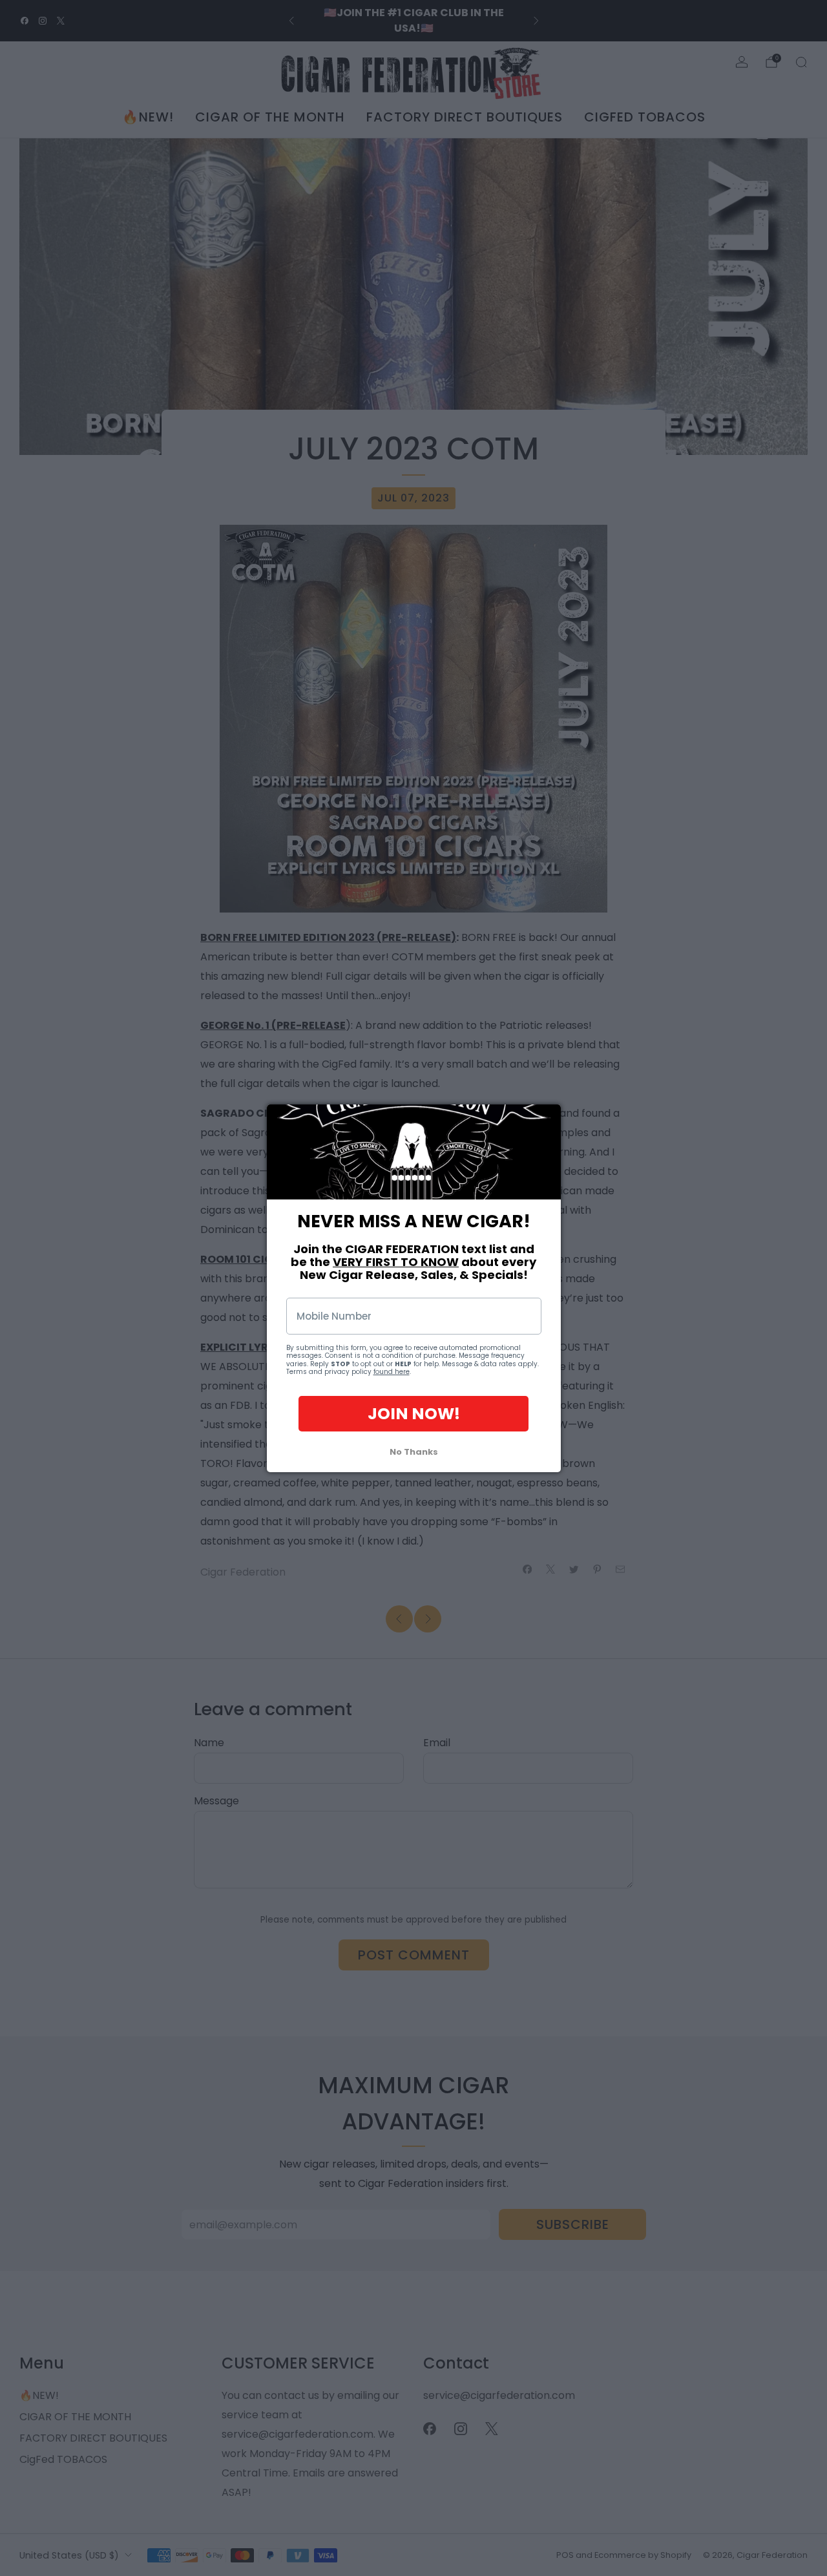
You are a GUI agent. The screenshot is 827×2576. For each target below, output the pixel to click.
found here (392, 1372)
